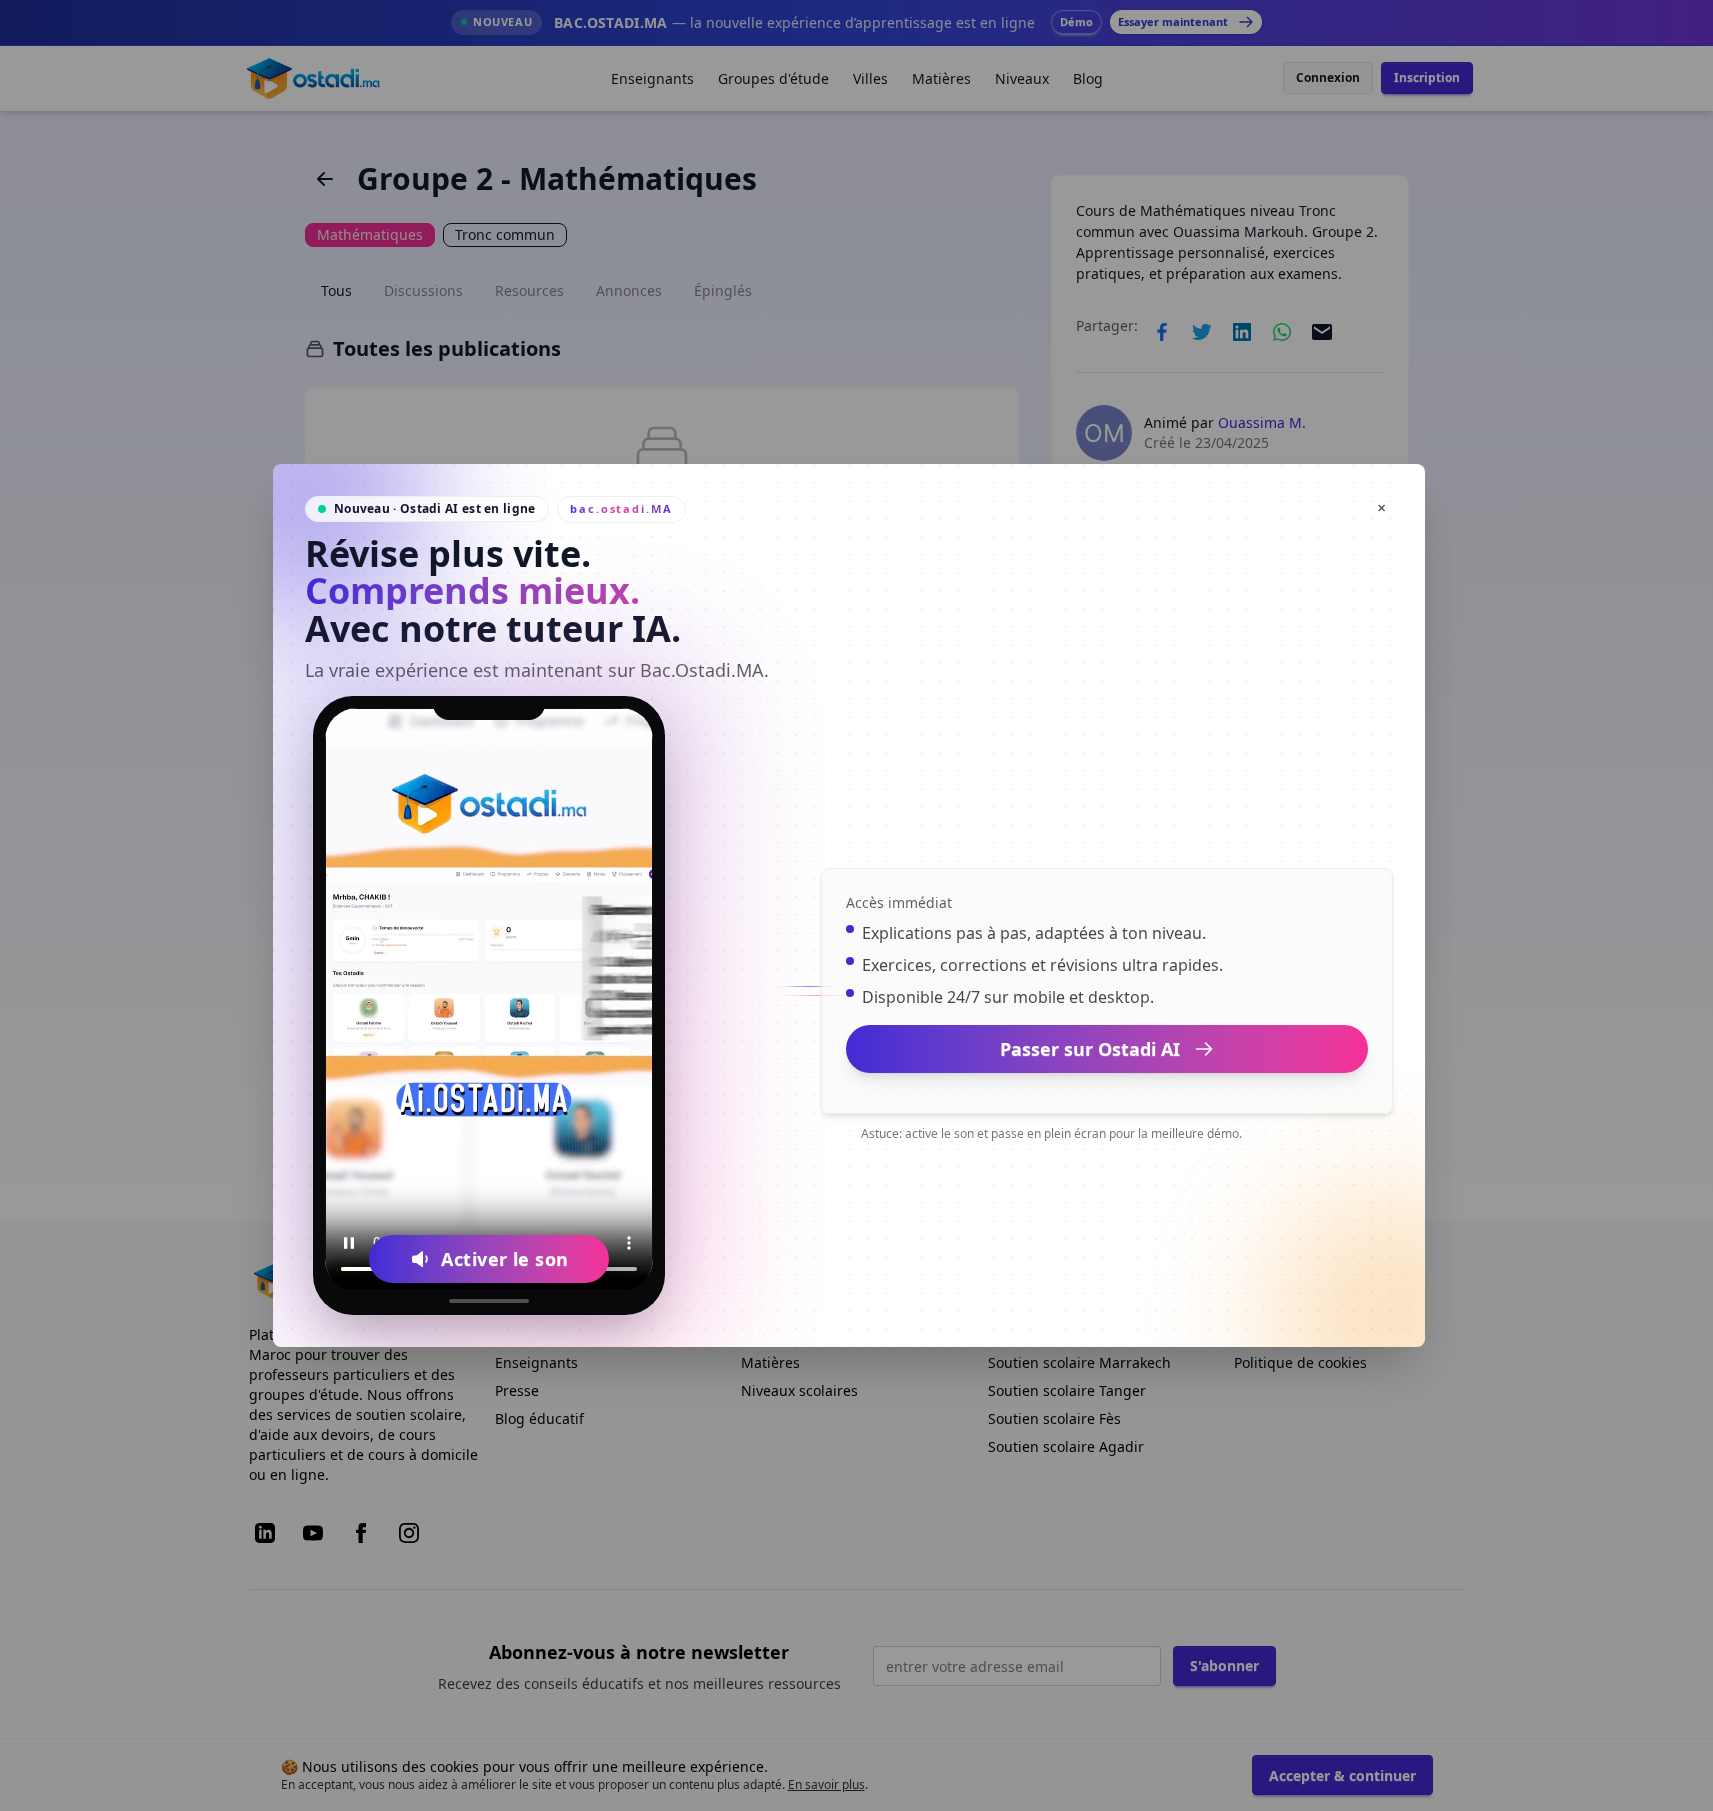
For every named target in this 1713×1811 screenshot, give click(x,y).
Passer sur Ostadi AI (1090, 1049)
